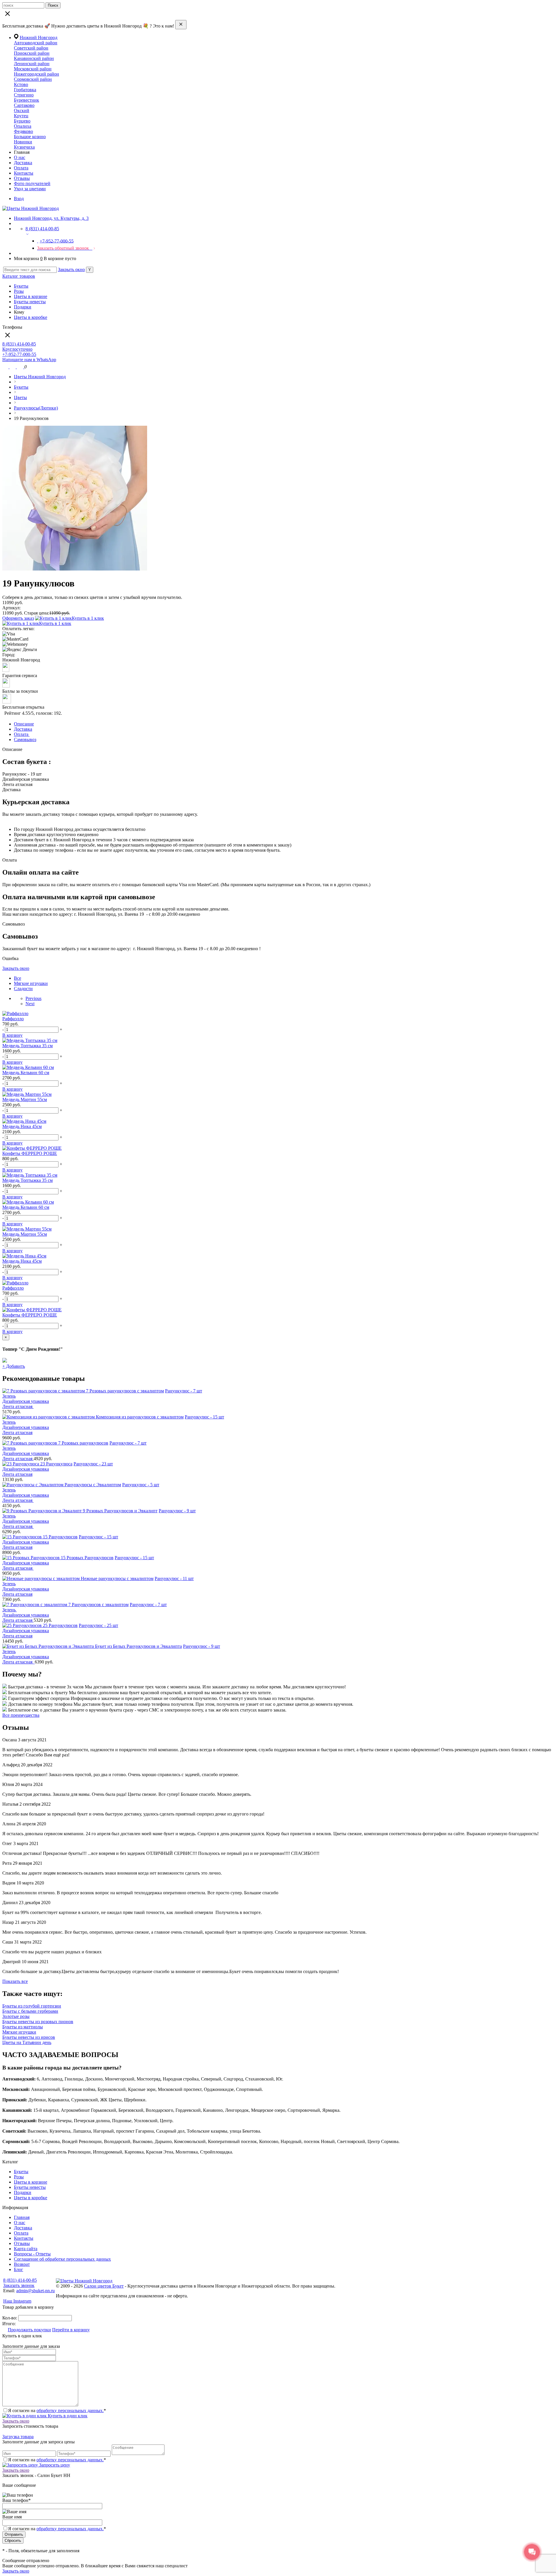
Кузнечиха (24, 147)
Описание (24, 724)
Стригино (24, 95)
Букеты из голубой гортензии (32, 2006)
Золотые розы (16, 2016)
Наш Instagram (17, 2301)
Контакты (24, 173)
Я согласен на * (57, 2410)
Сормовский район (33, 79)
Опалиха (23, 126)
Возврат (22, 2264)
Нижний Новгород (39, 38)
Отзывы (22, 178)
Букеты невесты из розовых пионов (38, 2022)
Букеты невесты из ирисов (29, 2037)
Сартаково (24, 105)
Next (30, 1004)
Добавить (14, 1366)
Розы (19, 291)
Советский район (31, 48)
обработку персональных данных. (70, 2410)
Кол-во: (10, 2318)
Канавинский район (34, 58)
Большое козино (30, 137)
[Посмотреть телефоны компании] (13, 367)
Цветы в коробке (31, 317)
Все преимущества (21, 1715)
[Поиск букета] (6, 367)
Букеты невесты (30, 302)
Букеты (21, 286)
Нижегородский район (36, 74)
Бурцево (22, 121)
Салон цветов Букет (104, 2286)
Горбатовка (25, 90)
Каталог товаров (19, 276)
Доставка (23, 163)
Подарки (23, 307)
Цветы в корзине (31, 296)
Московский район (33, 69)
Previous (33, 998)
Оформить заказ (18, 618)
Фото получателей (32, 183)
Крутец (21, 116)
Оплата (21, 168)
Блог (19, 2269)
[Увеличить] (75, 569)
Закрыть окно (71, 269)
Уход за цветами (30, 189)
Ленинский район (32, 64)
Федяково (23, 131)
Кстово (21, 84)
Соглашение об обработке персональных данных (62, 2259)
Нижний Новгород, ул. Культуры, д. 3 (51, 218)
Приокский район (32, 53)
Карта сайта (26, 2249)
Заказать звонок (19, 2285)
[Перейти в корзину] (21, 367)
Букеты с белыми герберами (30, 2011)
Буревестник (26, 100)
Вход (19, 199)
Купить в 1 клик (88, 618)
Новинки (23, 142)
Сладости (23, 989)
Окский (22, 110)
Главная (22, 2217)
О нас (20, 157)
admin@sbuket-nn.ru (35, 2291)
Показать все (15, 1981)
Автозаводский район (36, 43)
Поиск (53, 5)
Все (18, 978)
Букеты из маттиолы (23, 2027)
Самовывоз (25, 739)
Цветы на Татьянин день (27, 2042)
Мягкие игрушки (31, 983)
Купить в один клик (67, 2416)
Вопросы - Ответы (32, 2254)
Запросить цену (54, 2465)
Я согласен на (57, 2529)
